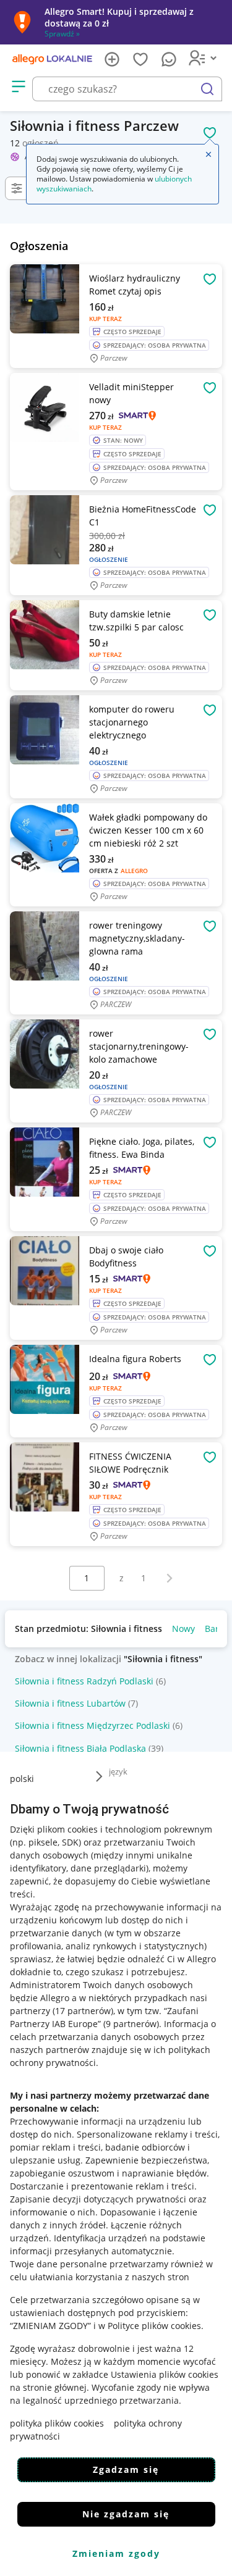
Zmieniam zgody (116, 2553)
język (118, 1771)
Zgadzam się (126, 2469)
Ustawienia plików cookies (165, 2374)
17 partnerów (83, 2011)
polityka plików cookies (57, 2423)
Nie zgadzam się (126, 2514)
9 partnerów (131, 2024)
